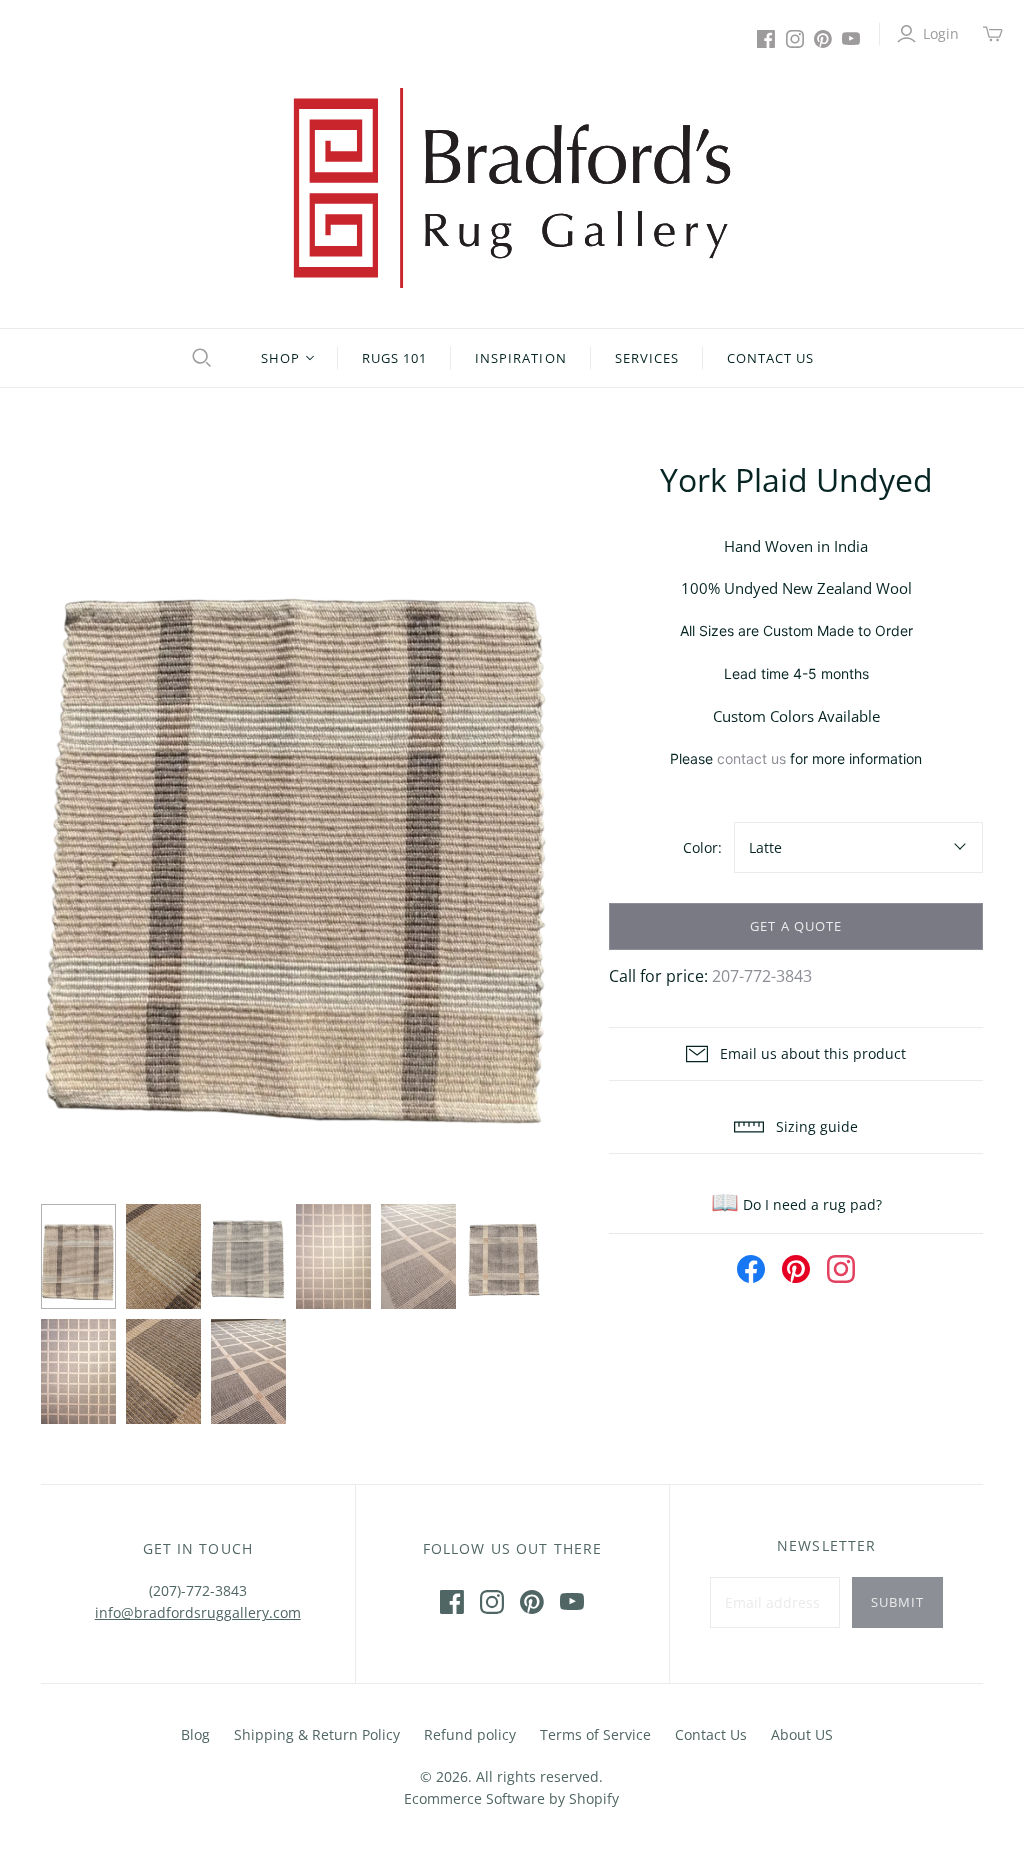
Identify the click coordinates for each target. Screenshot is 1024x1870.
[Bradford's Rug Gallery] (512, 188)
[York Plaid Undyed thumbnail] (78, 1256)
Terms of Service (595, 1734)
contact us (751, 758)
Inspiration (520, 358)
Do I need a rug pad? (796, 1204)
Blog (195, 1734)
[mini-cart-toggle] (993, 34)
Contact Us (770, 358)
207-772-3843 (762, 976)
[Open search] (199, 358)
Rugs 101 (394, 358)
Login (941, 33)
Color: (702, 847)
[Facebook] (766, 39)
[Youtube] (851, 39)
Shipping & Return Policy (317, 1734)
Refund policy (470, 1734)
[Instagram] (795, 39)
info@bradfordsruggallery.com (198, 1612)
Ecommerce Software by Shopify (511, 1798)
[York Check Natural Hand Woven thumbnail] (163, 1256)
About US (802, 1734)
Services (647, 358)
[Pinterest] (823, 39)
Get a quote (795, 926)
